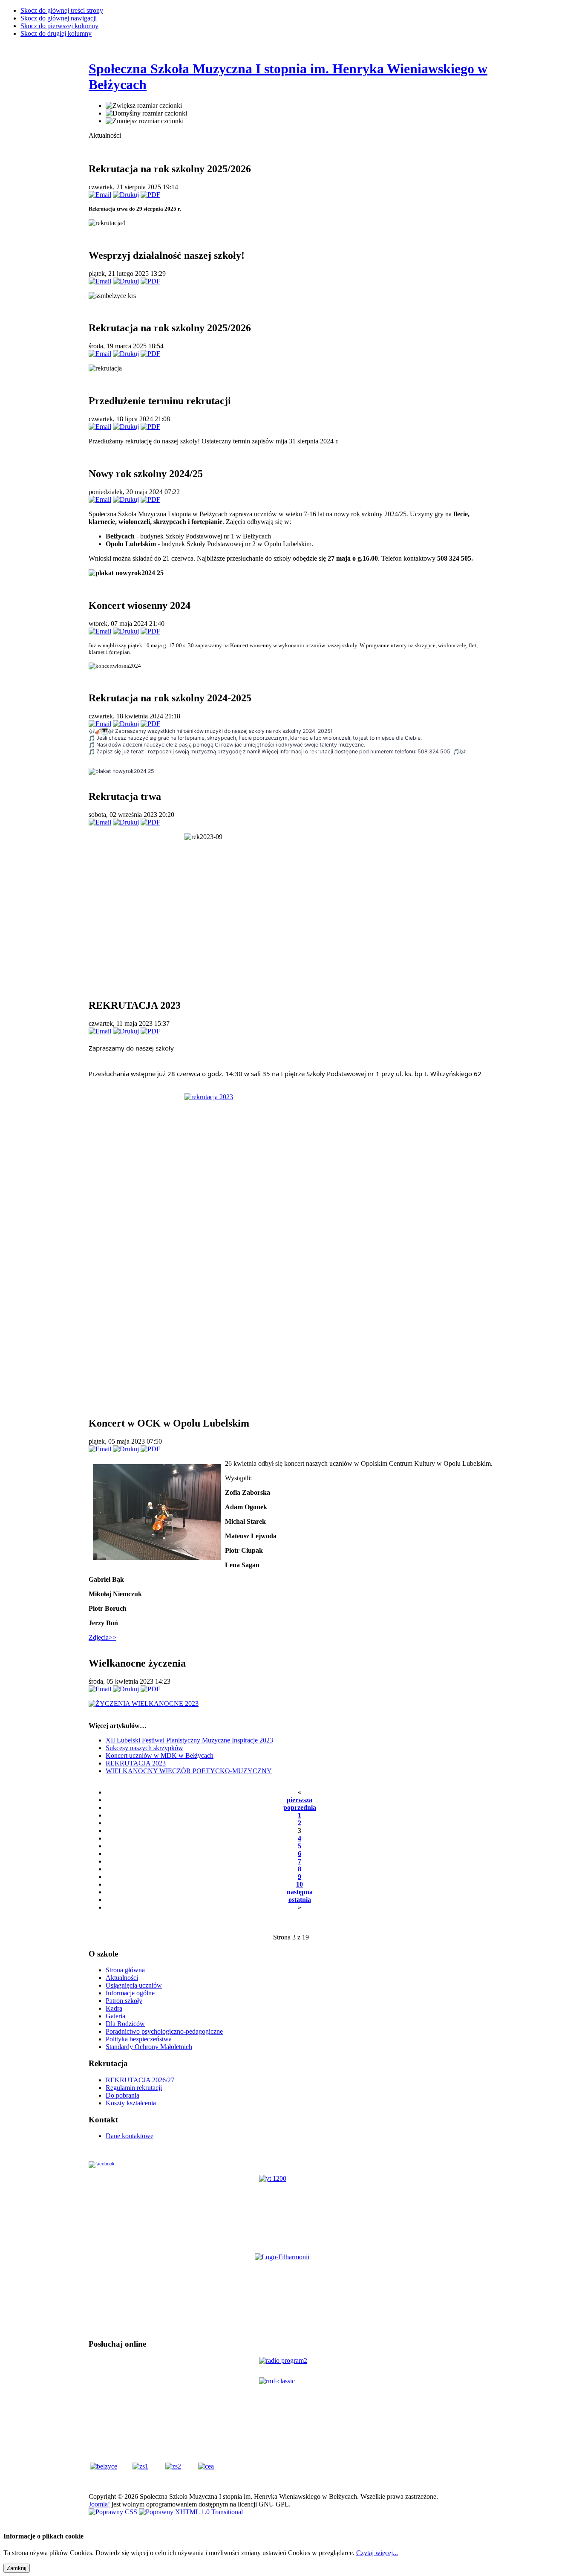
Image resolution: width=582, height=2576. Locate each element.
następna (300, 1892)
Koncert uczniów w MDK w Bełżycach (160, 1755)
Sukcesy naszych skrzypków (144, 1748)
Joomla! (99, 2504)
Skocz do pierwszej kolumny (59, 26)
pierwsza (300, 1800)
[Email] (100, 195)
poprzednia (300, 1808)
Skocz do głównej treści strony (62, 10)
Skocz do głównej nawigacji (59, 18)
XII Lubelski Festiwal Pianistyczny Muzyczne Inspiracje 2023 (189, 1740)
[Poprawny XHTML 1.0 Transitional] (191, 2512)
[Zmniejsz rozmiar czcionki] (145, 121)
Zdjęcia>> (102, 1637)
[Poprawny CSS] (114, 2512)
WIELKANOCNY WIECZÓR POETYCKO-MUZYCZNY (189, 1771)
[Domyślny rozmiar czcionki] (146, 113)
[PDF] (150, 195)
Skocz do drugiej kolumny (56, 33)
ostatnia (300, 1900)
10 (300, 1884)
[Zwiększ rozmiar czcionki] (144, 106)
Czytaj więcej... (377, 2553)
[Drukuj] (126, 195)
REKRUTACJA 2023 (136, 1763)
